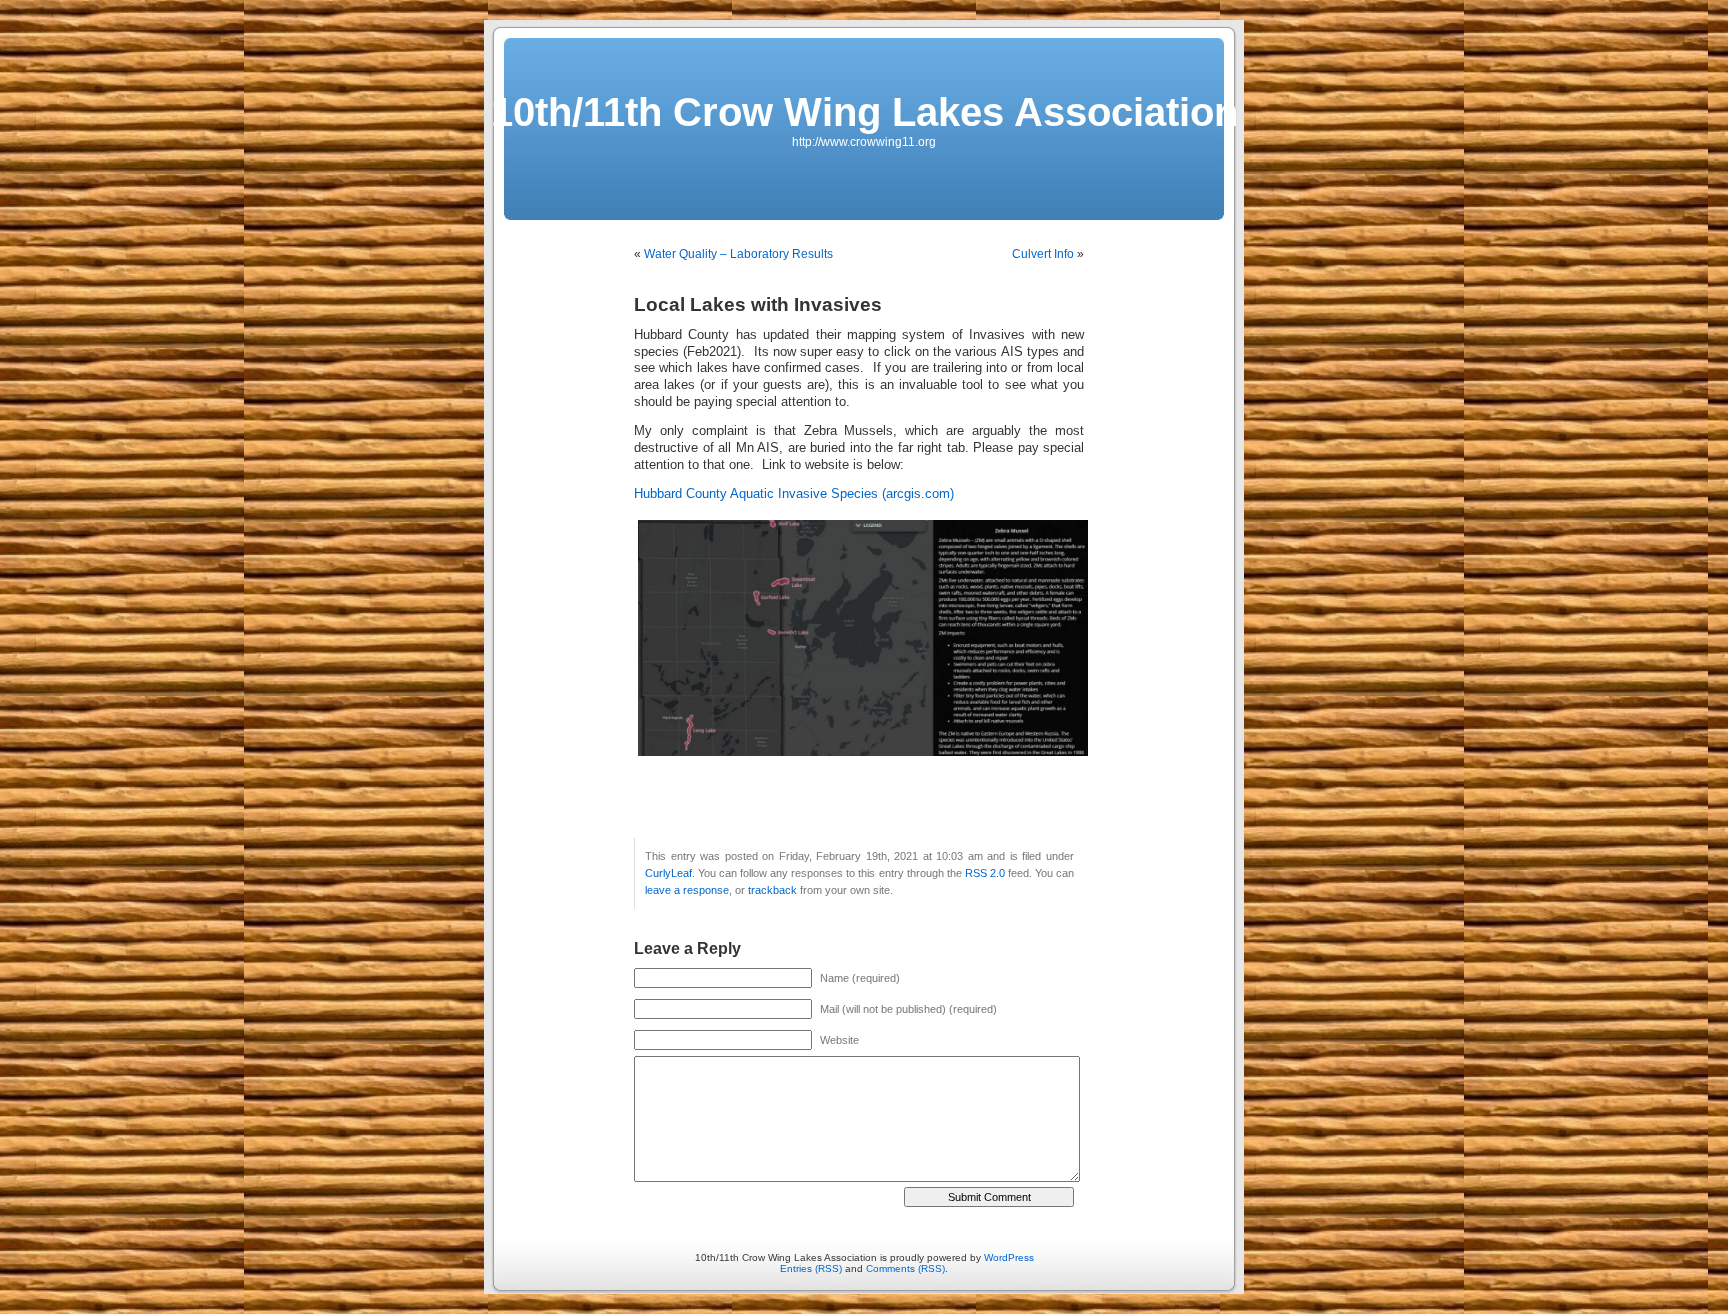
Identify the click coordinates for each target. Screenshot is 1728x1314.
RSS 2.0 (985, 873)
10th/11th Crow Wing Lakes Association (864, 112)
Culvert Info (1043, 254)
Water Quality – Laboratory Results (738, 254)
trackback (772, 890)
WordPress (1009, 1257)
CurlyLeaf (668, 873)
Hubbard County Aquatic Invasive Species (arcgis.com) (794, 494)
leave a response (687, 890)
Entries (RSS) (811, 1268)
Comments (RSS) (905, 1268)
